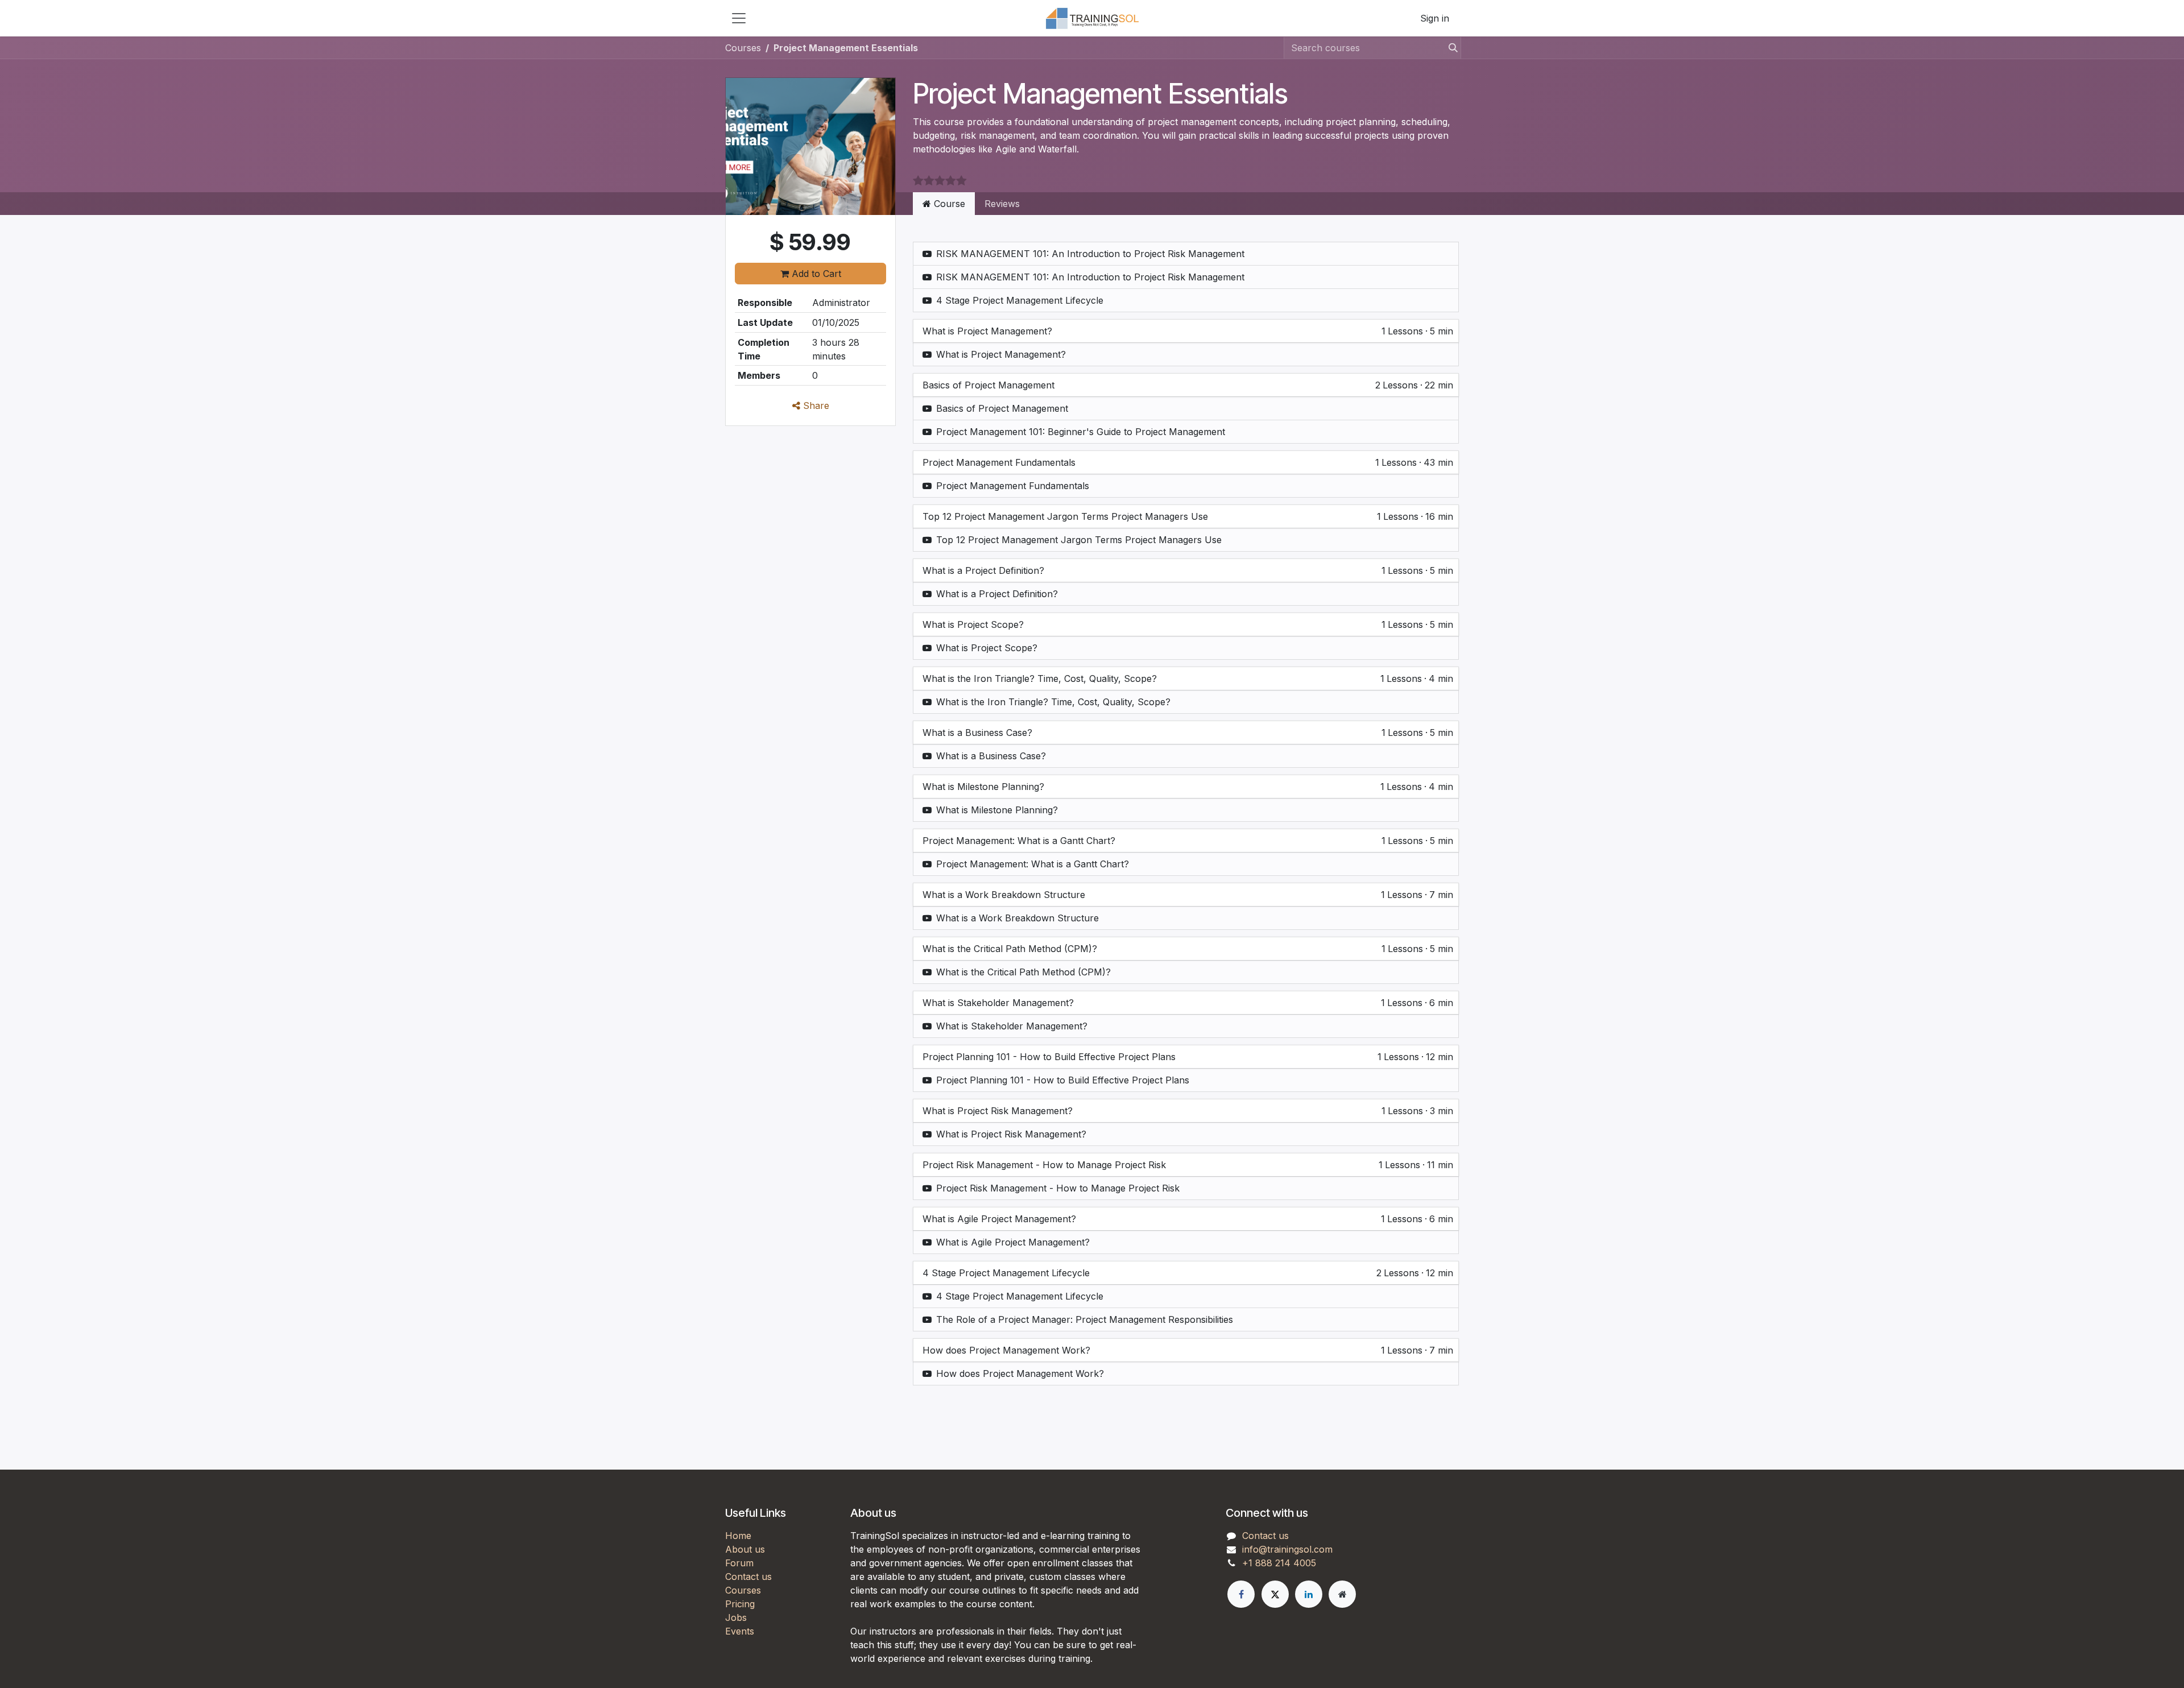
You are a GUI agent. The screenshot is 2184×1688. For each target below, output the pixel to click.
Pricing (740, 1604)
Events (740, 1631)
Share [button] (815, 406)
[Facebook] (1241, 1594)
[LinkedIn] (1309, 1594)
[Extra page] (1342, 1594)
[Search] (1450, 48)
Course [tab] (948, 204)
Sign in (1435, 18)
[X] (1275, 1594)
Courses (743, 48)
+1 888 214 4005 (1279, 1563)
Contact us (748, 1577)
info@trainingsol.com (1287, 1549)
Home (738, 1536)
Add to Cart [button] (815, 274)
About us (745, 1549)
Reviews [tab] (1002, 204)
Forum (739, 1563)
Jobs (736, 1617)
